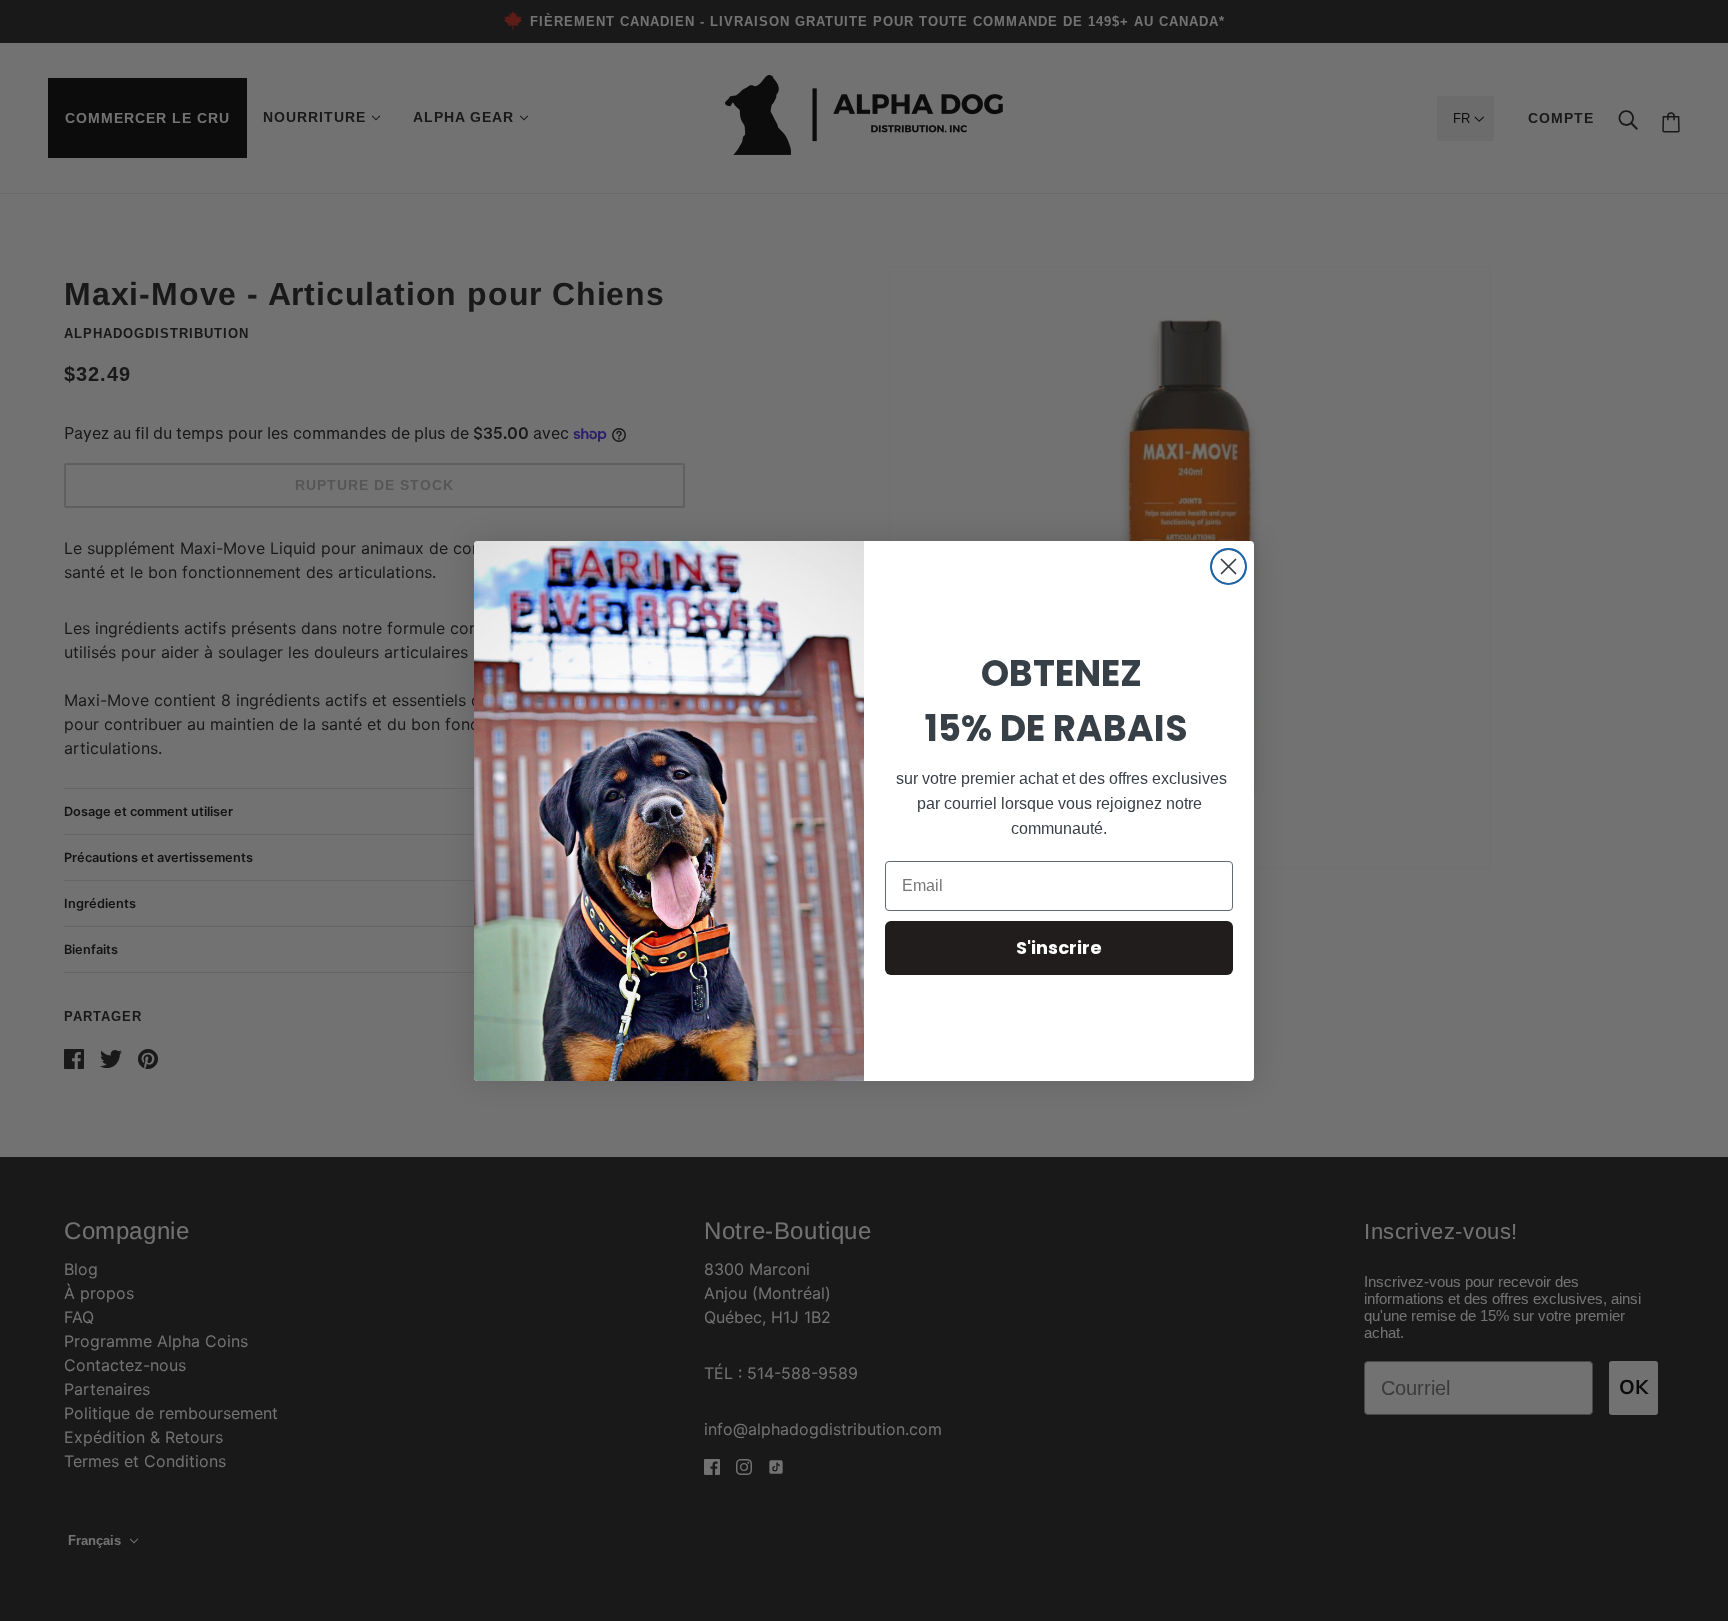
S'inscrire (1059, 947)
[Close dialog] (1228, 566)
